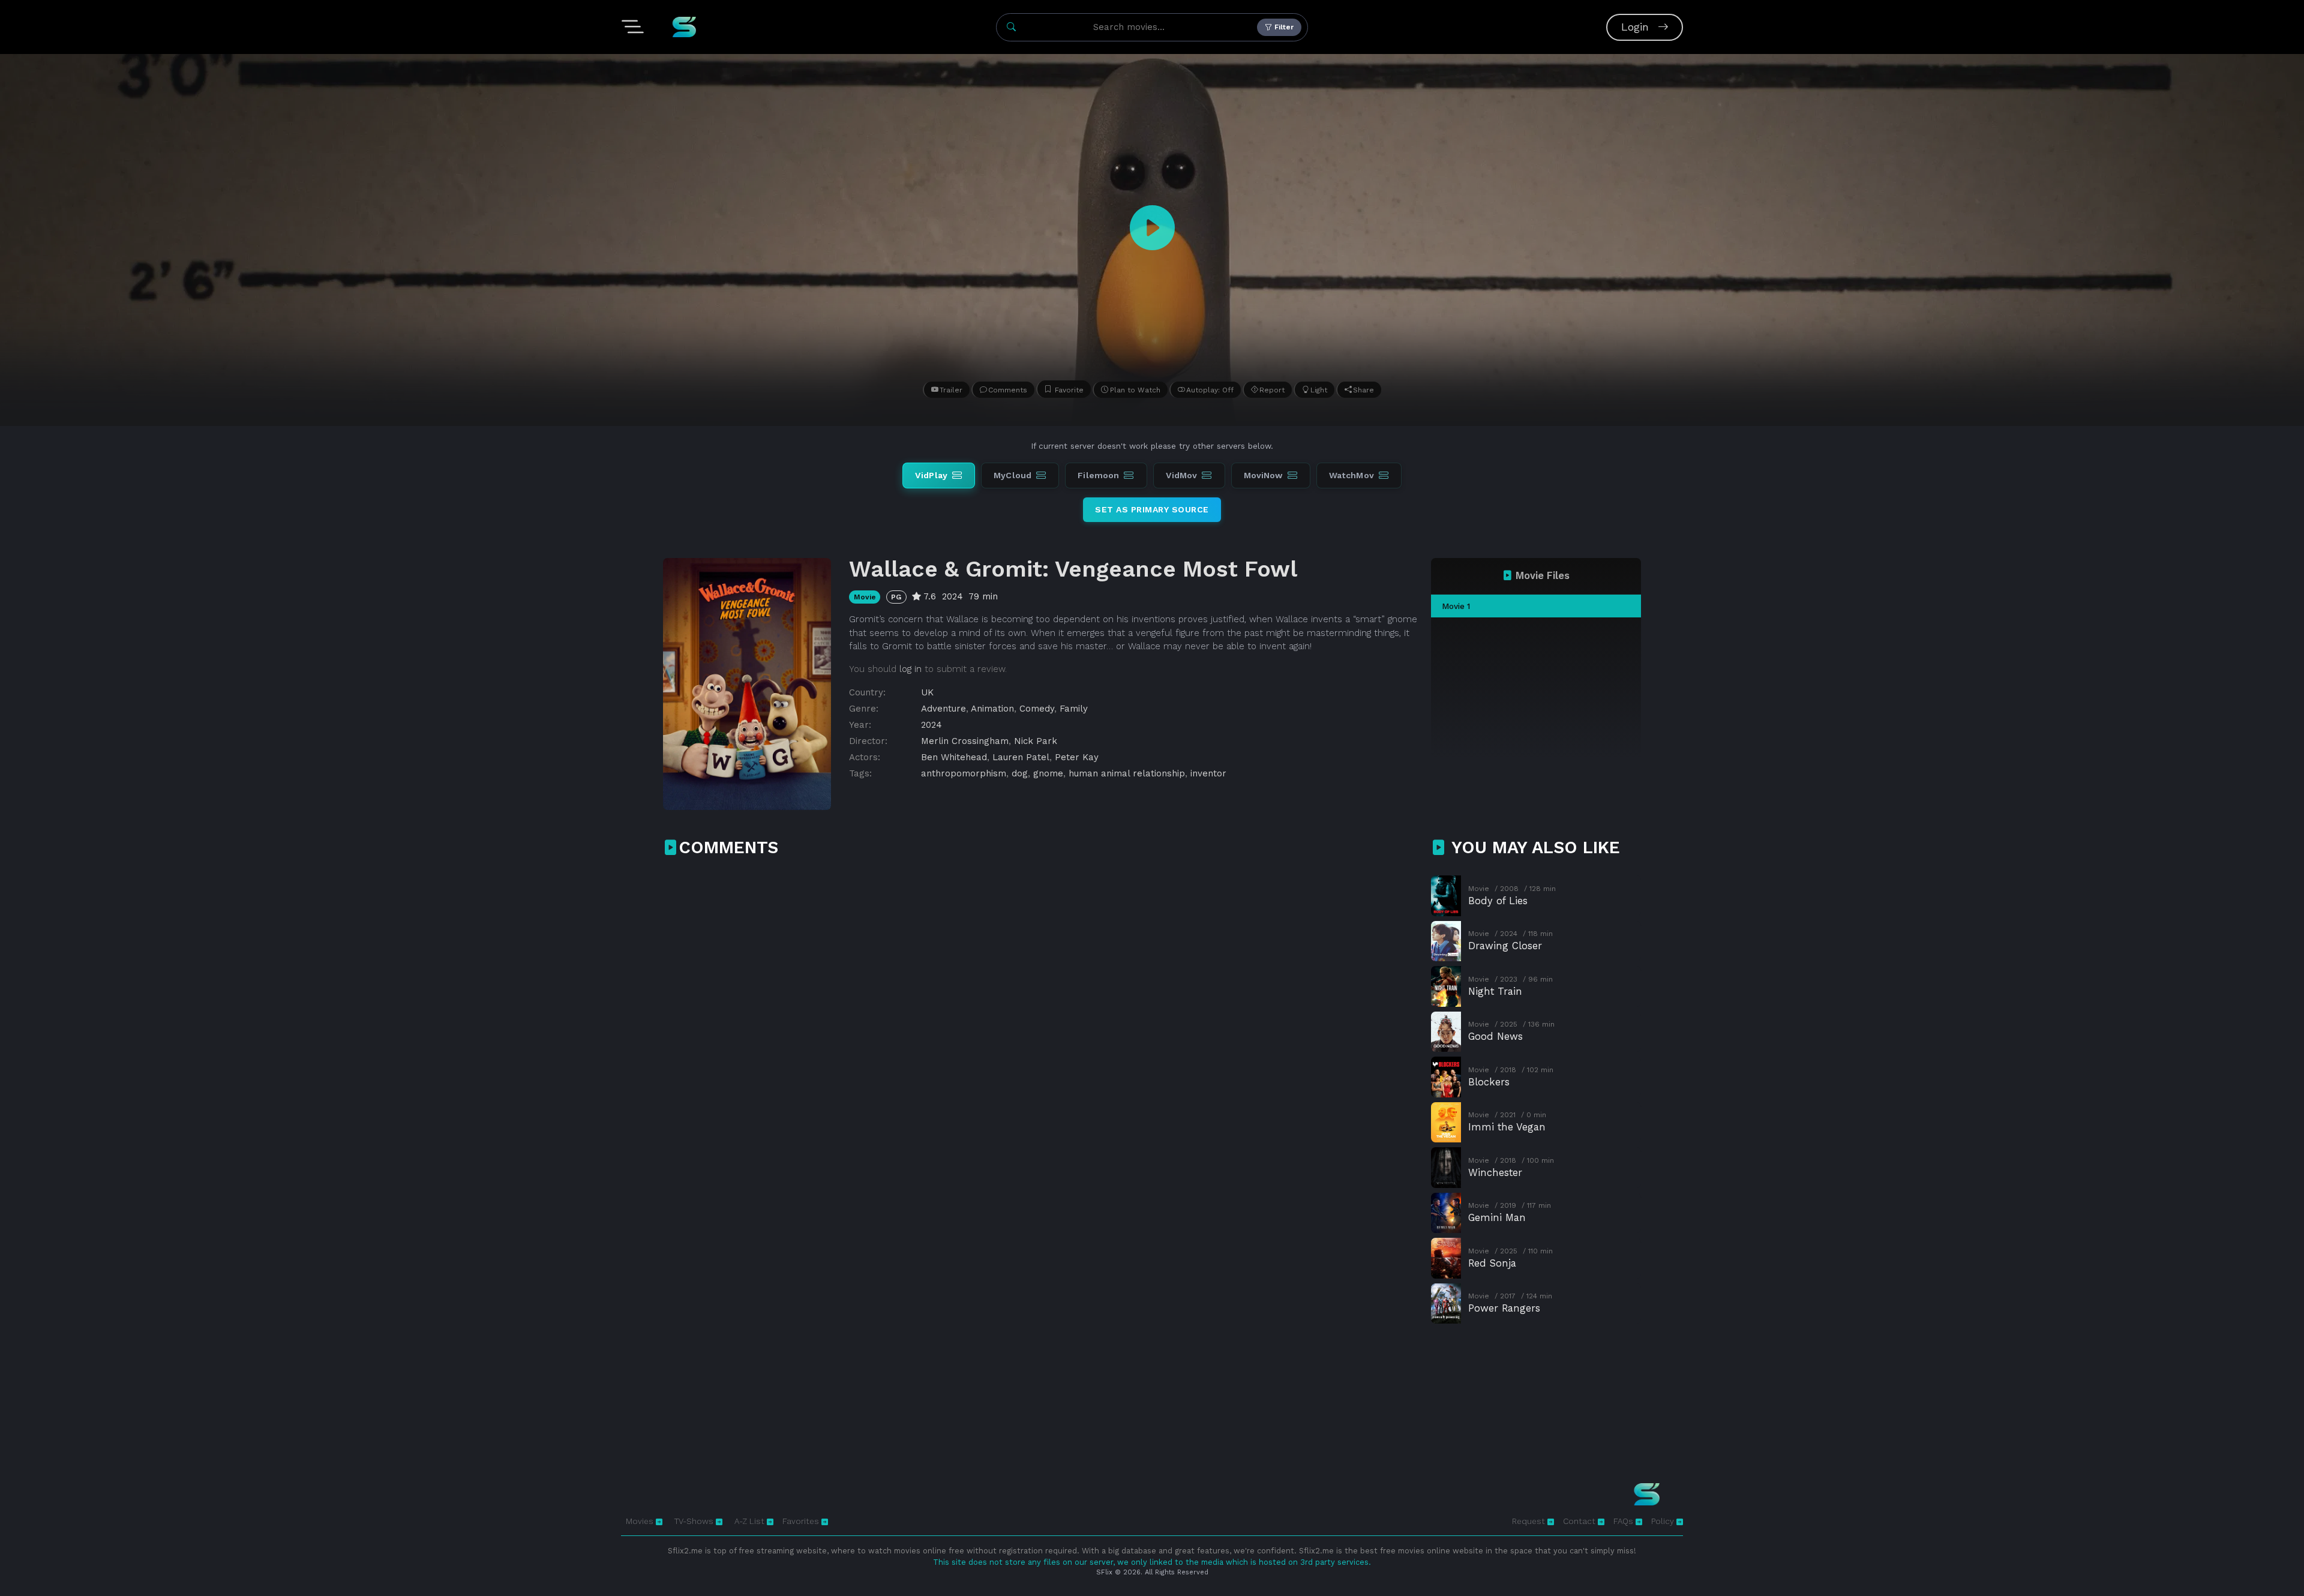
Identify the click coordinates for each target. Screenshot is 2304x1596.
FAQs (1624, 1521)
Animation (992, 709)
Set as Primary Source (1152, 509)
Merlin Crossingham (965, 741)
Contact (1580, 1521)
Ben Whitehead (954, 757)
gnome (1048, 773)
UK (927, 692)
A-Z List (751, 1521)
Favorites (802, 1521)
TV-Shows (695, 1521)
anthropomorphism (964, 773)
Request (1530, 1521)
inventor (1208, 773)
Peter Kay (1077, 757)
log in (910, 669)
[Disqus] (1040, 1025)
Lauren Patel (1021, 757)
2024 (931, 725)
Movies (641, 1521)
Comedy (1037, 709)
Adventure (943, 709)
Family (1074, 709)
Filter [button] (1283, 27)
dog (1020, 773)
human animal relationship (1127, 773)
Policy (1664, 1521)
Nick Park (1036, 741)
